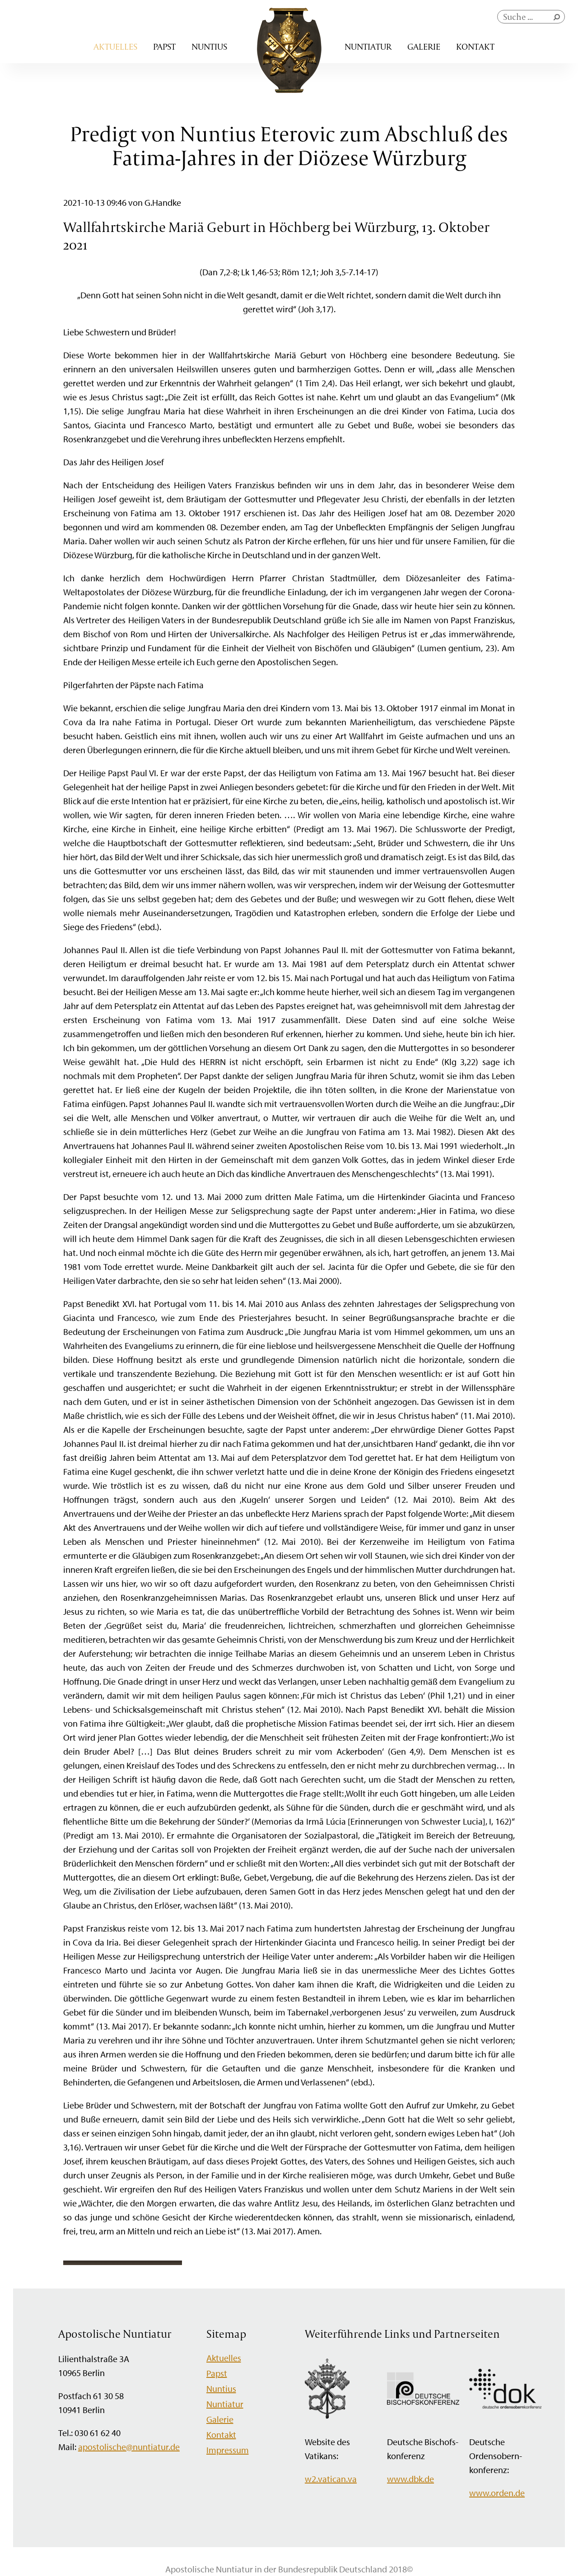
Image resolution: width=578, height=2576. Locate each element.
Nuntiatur (368, 46)
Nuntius (209, 46)
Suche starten (559, 19)
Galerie (424, 46)
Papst (164, 46)
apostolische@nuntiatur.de (129, 2447)
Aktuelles (115, 46)
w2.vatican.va (331, 2479)
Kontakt (475, 46)
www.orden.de (497, 2493)
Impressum (228, 2450)
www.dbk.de (410, 2479)
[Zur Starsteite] (289, 90)
